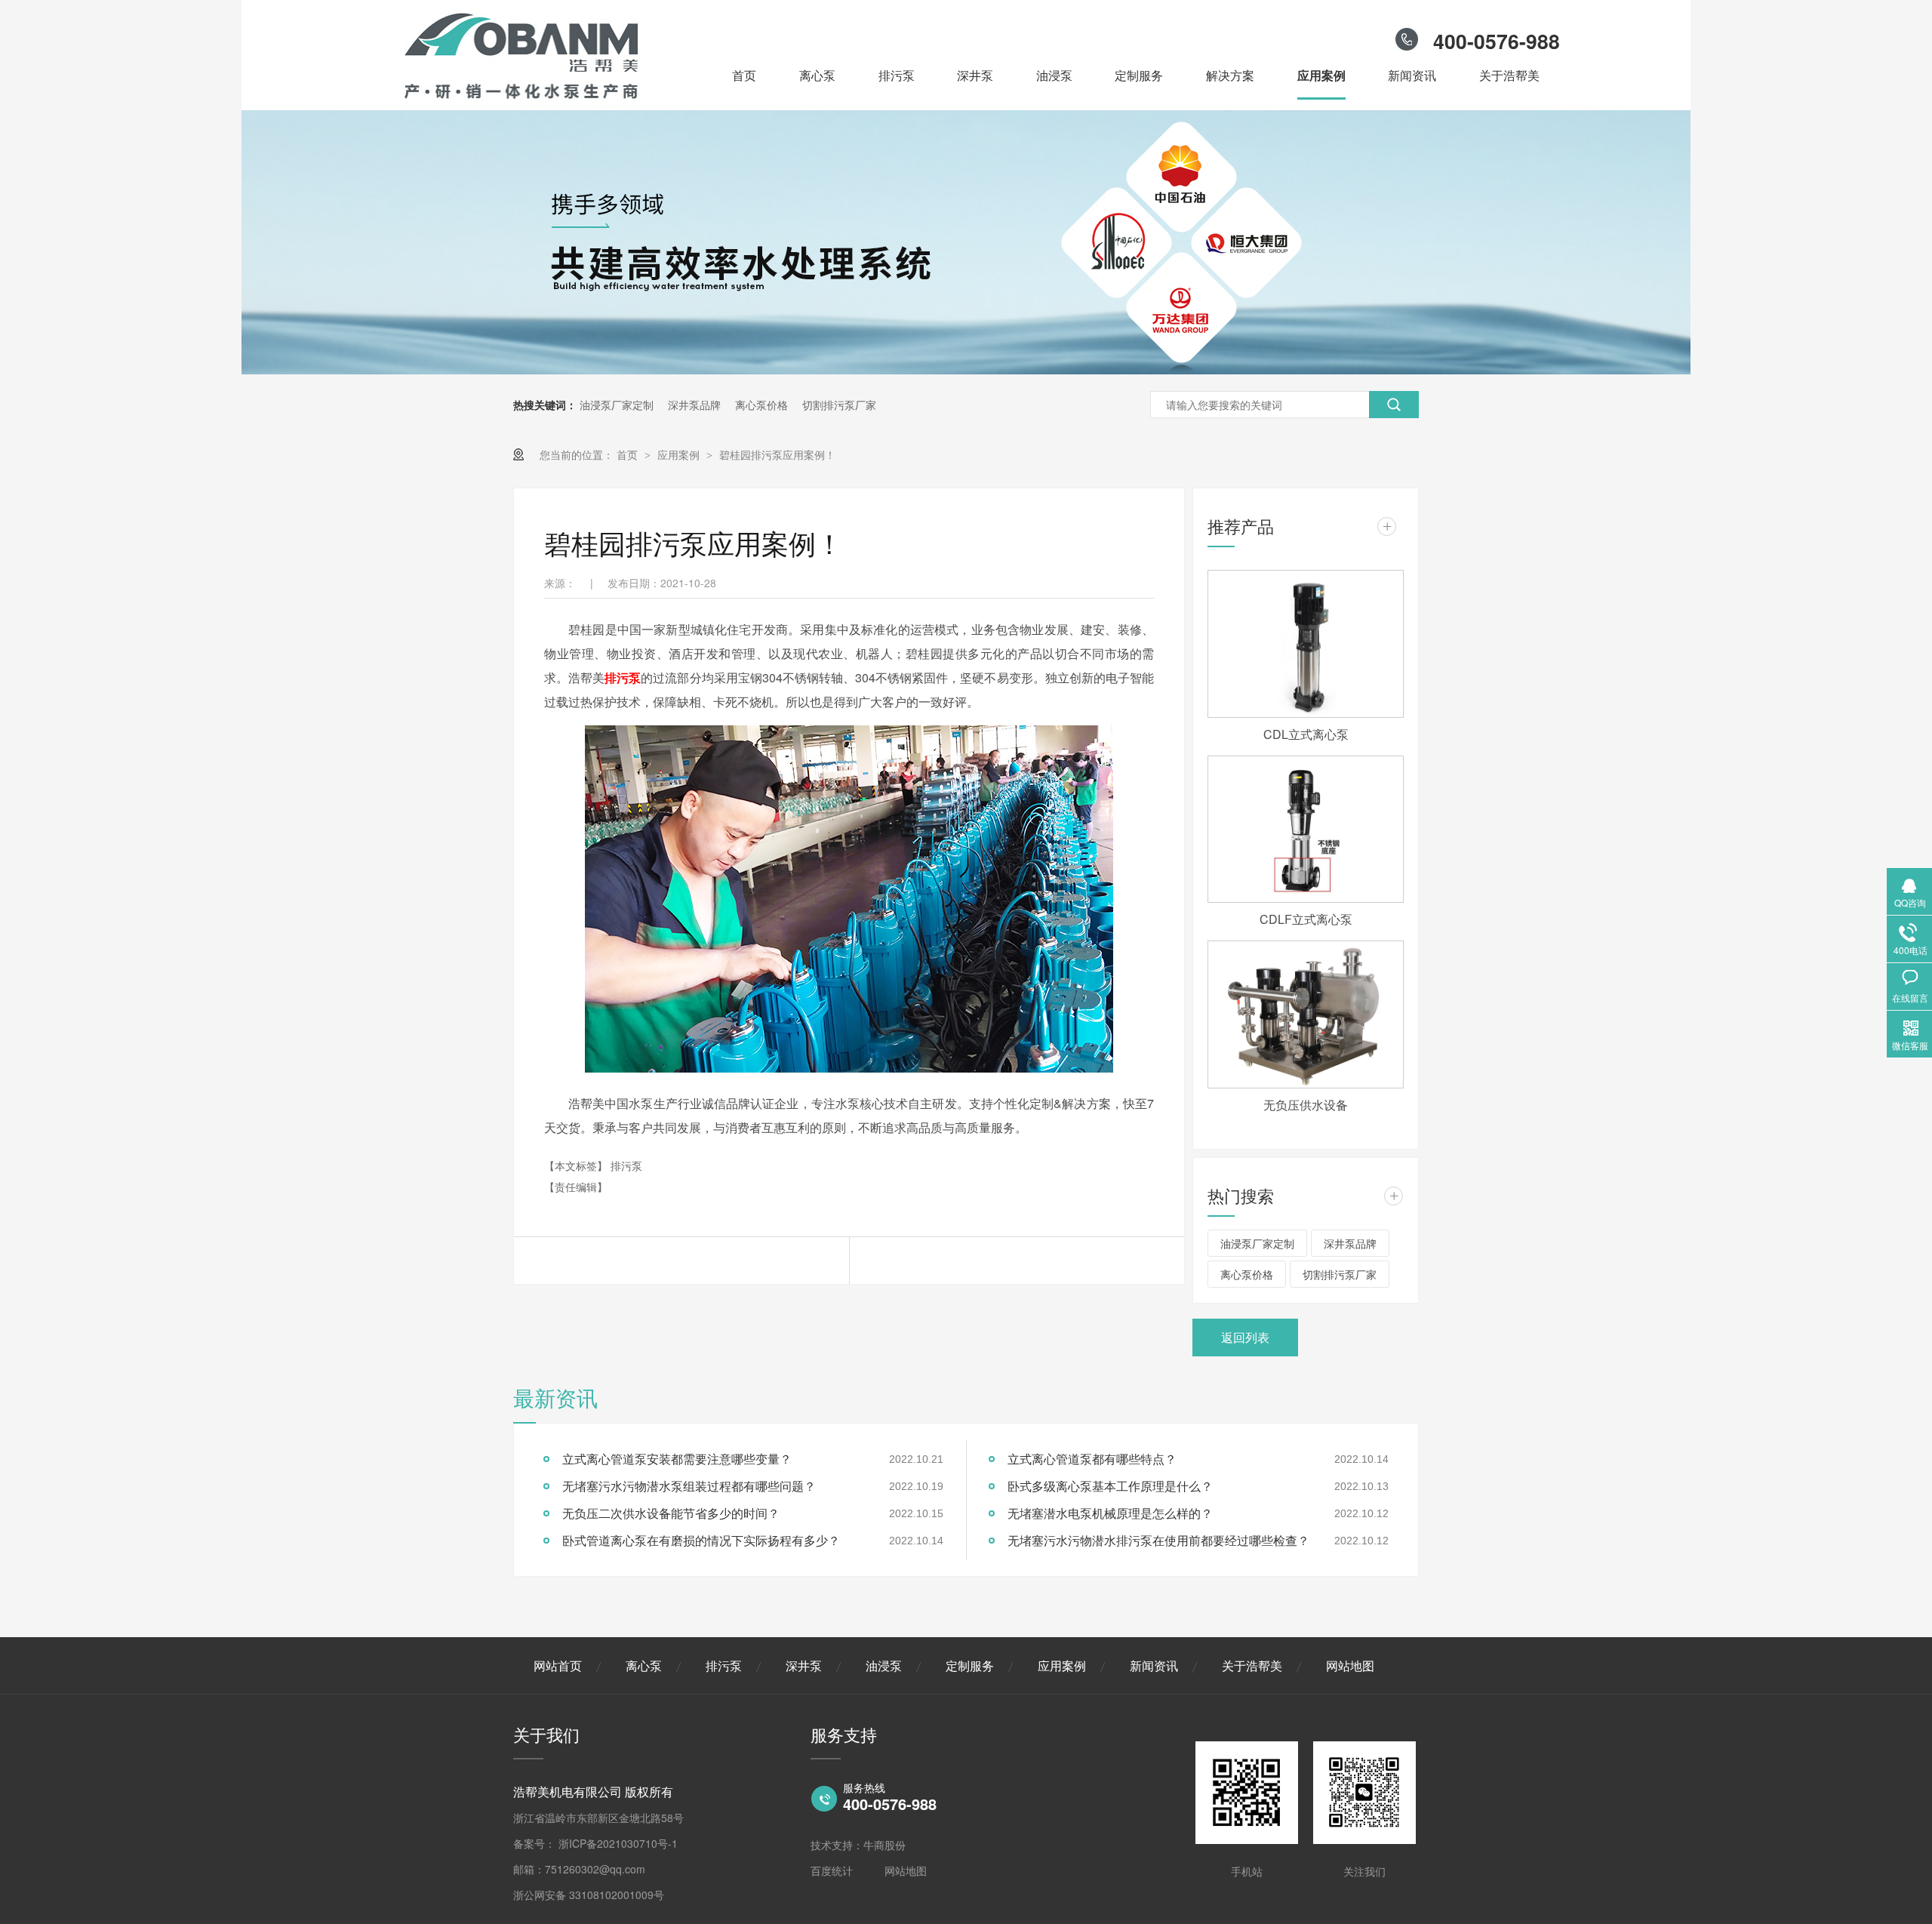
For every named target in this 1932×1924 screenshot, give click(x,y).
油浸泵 (1054, 75)
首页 (744, 75)
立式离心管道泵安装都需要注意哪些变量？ (677, 1459)
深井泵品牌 (694, 405)
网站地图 (1350, 1665)
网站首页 (558, 1665)
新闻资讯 (1412, 75)
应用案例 (1321, 75)
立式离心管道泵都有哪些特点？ (1092, 1459)
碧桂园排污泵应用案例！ (777, 454)
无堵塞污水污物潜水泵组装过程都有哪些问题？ (689, 1486)
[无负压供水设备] (1306, 1014)
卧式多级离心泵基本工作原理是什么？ (1110, 1486)
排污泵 (897, 75)
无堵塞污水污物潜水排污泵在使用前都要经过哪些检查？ (1158, 1540)
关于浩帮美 (1509, 75)
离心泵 (817, 75)
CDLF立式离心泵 (1306, 919)
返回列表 (1245, 1337)
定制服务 (1139, 75)
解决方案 (1230, 75)
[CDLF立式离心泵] (1306, 830)
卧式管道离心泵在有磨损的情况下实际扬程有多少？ (701, 1540)
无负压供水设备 (1306, 1105)
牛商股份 (884, 1845)
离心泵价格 (761, 405)
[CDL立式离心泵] (1306, 643)
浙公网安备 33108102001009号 (589, 1895)
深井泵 (975, 75)
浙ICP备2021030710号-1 (618, 1843)
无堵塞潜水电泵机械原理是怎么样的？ (1110, 1513)
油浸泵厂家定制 (617, 405)
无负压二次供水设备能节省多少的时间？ (671, 1513)
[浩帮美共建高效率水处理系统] (966, 370)
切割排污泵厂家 (839, 405)
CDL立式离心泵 (1306, 734)
